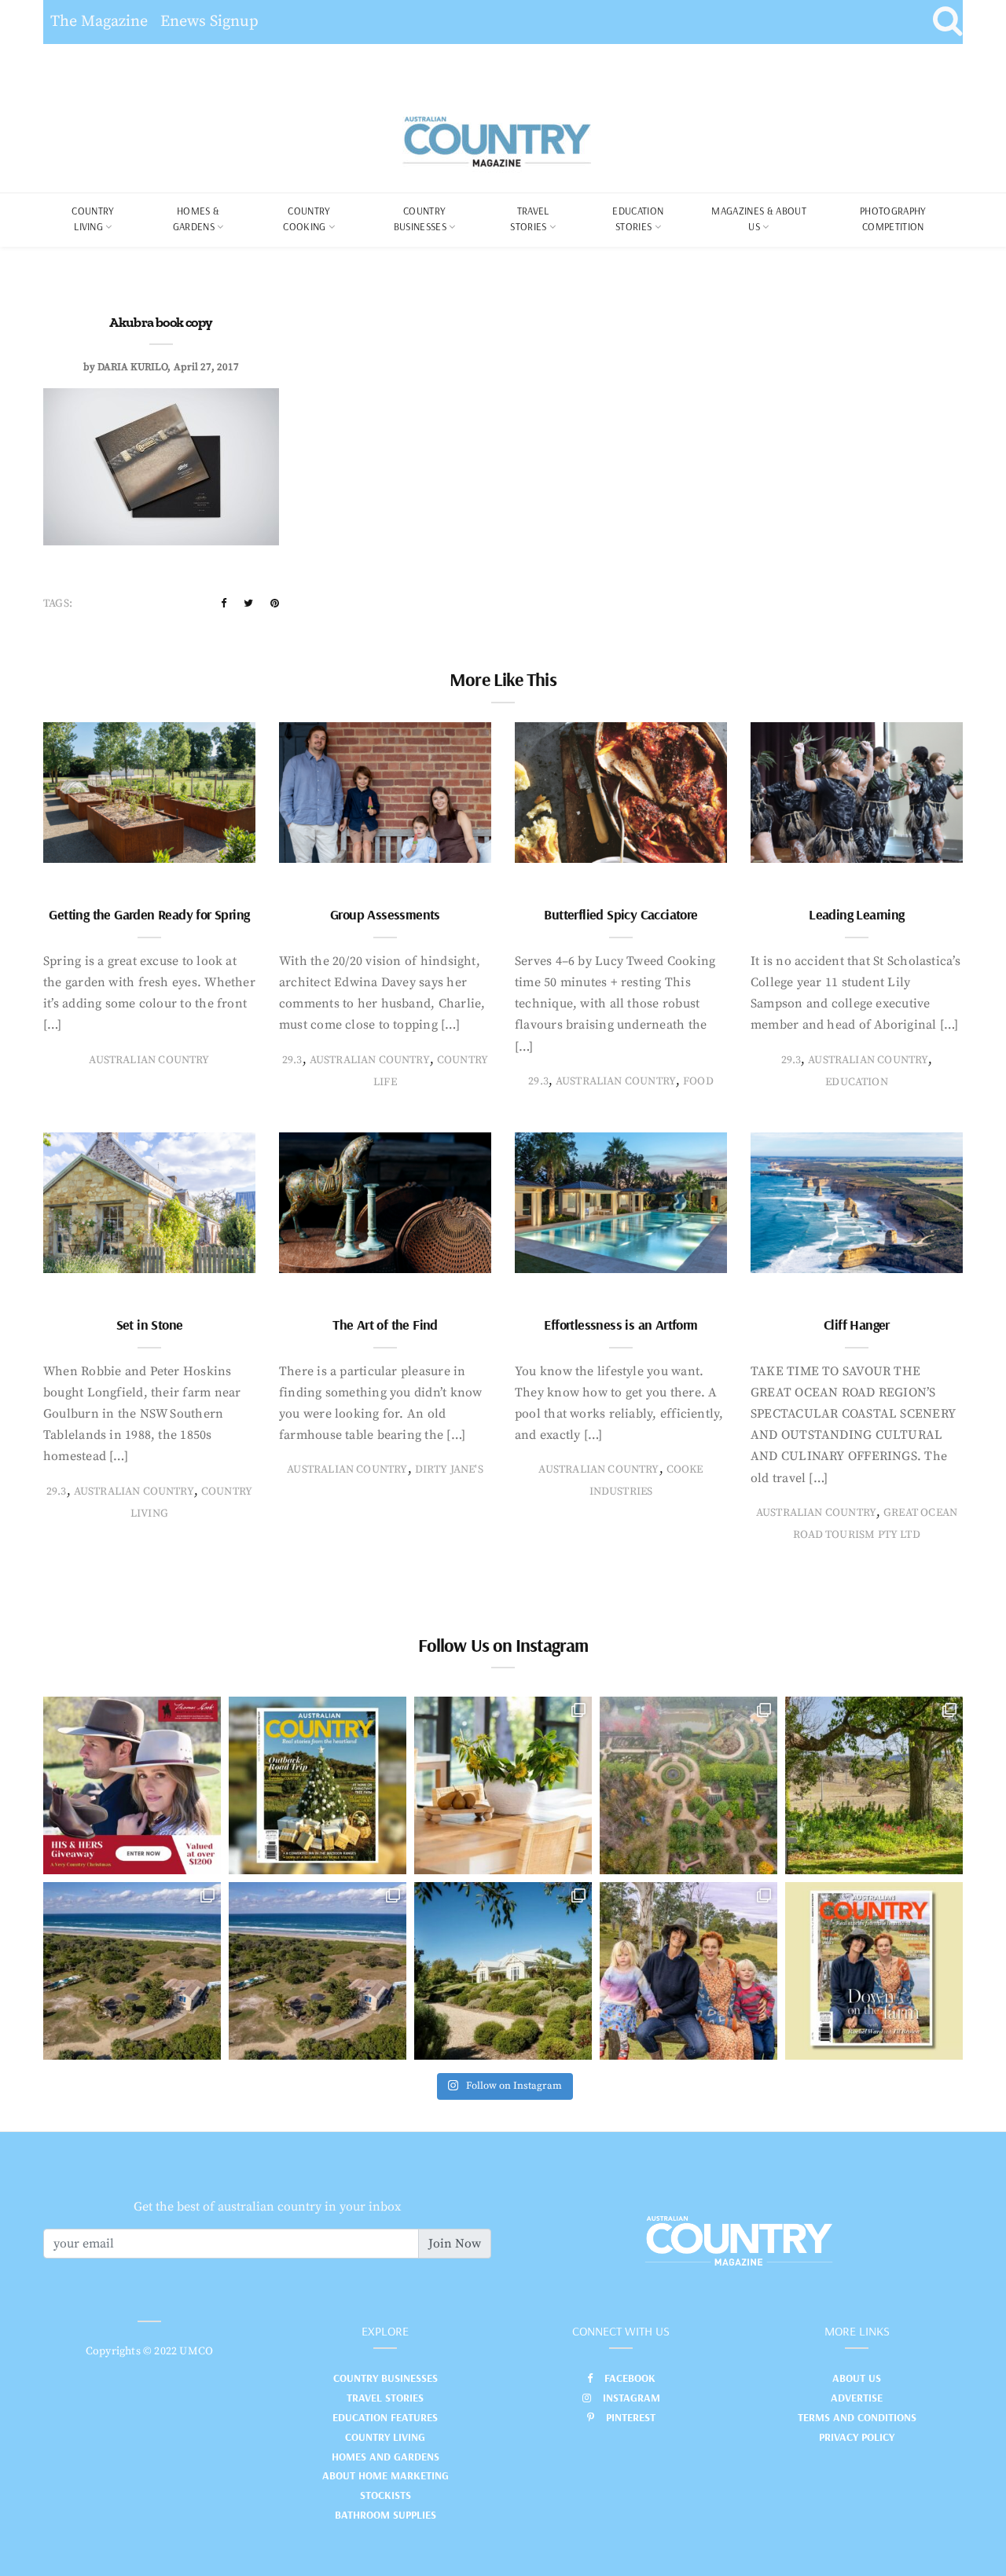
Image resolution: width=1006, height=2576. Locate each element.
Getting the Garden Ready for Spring (149, 914)
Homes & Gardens (196, 218)
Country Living (385, 2437)
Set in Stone (150, 1325)
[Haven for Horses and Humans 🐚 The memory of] (132, 1971)
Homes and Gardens (386, 2457)
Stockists (386, 2495)
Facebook (630, 2378)
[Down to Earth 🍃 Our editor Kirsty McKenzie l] (688, 1971)
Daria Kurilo (132, 367)
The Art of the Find (385, 1325)
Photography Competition (893, 218)
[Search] (947, 22)
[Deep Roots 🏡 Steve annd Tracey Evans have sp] (874, 1785)
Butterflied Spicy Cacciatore (620, 914)
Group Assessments (385, 914)
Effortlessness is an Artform (620, 1325)
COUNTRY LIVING (93, 218)
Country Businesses (420, 218)
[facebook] (224, 604)
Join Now (455, 2244)
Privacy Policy (857, 2437)
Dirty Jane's (449, 1470)
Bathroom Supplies (386, 2515)
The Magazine (99, 22)
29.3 (292, 1060)
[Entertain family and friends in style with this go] (503, 1785)
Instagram (632, 2398)
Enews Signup (209, 22)
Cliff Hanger (857, 1325)
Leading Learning (856, 914)
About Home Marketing (386, 2475)
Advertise (857, 2398)
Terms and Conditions (857, 2417)
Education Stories (638, 218)
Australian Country (149, 1060)
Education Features (385, 2417)
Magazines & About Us (759, 218)
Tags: (58, 604)
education (857, 1082)
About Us (857, 2378)
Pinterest (631, 2417)
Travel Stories (529, 218)
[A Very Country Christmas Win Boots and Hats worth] (132, 1785)
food (698, 1081)
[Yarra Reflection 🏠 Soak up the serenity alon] (688, 1785)
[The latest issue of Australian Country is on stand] (318, 1785)
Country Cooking (307, 218)
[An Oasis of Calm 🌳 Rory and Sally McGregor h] (503, 1971)
